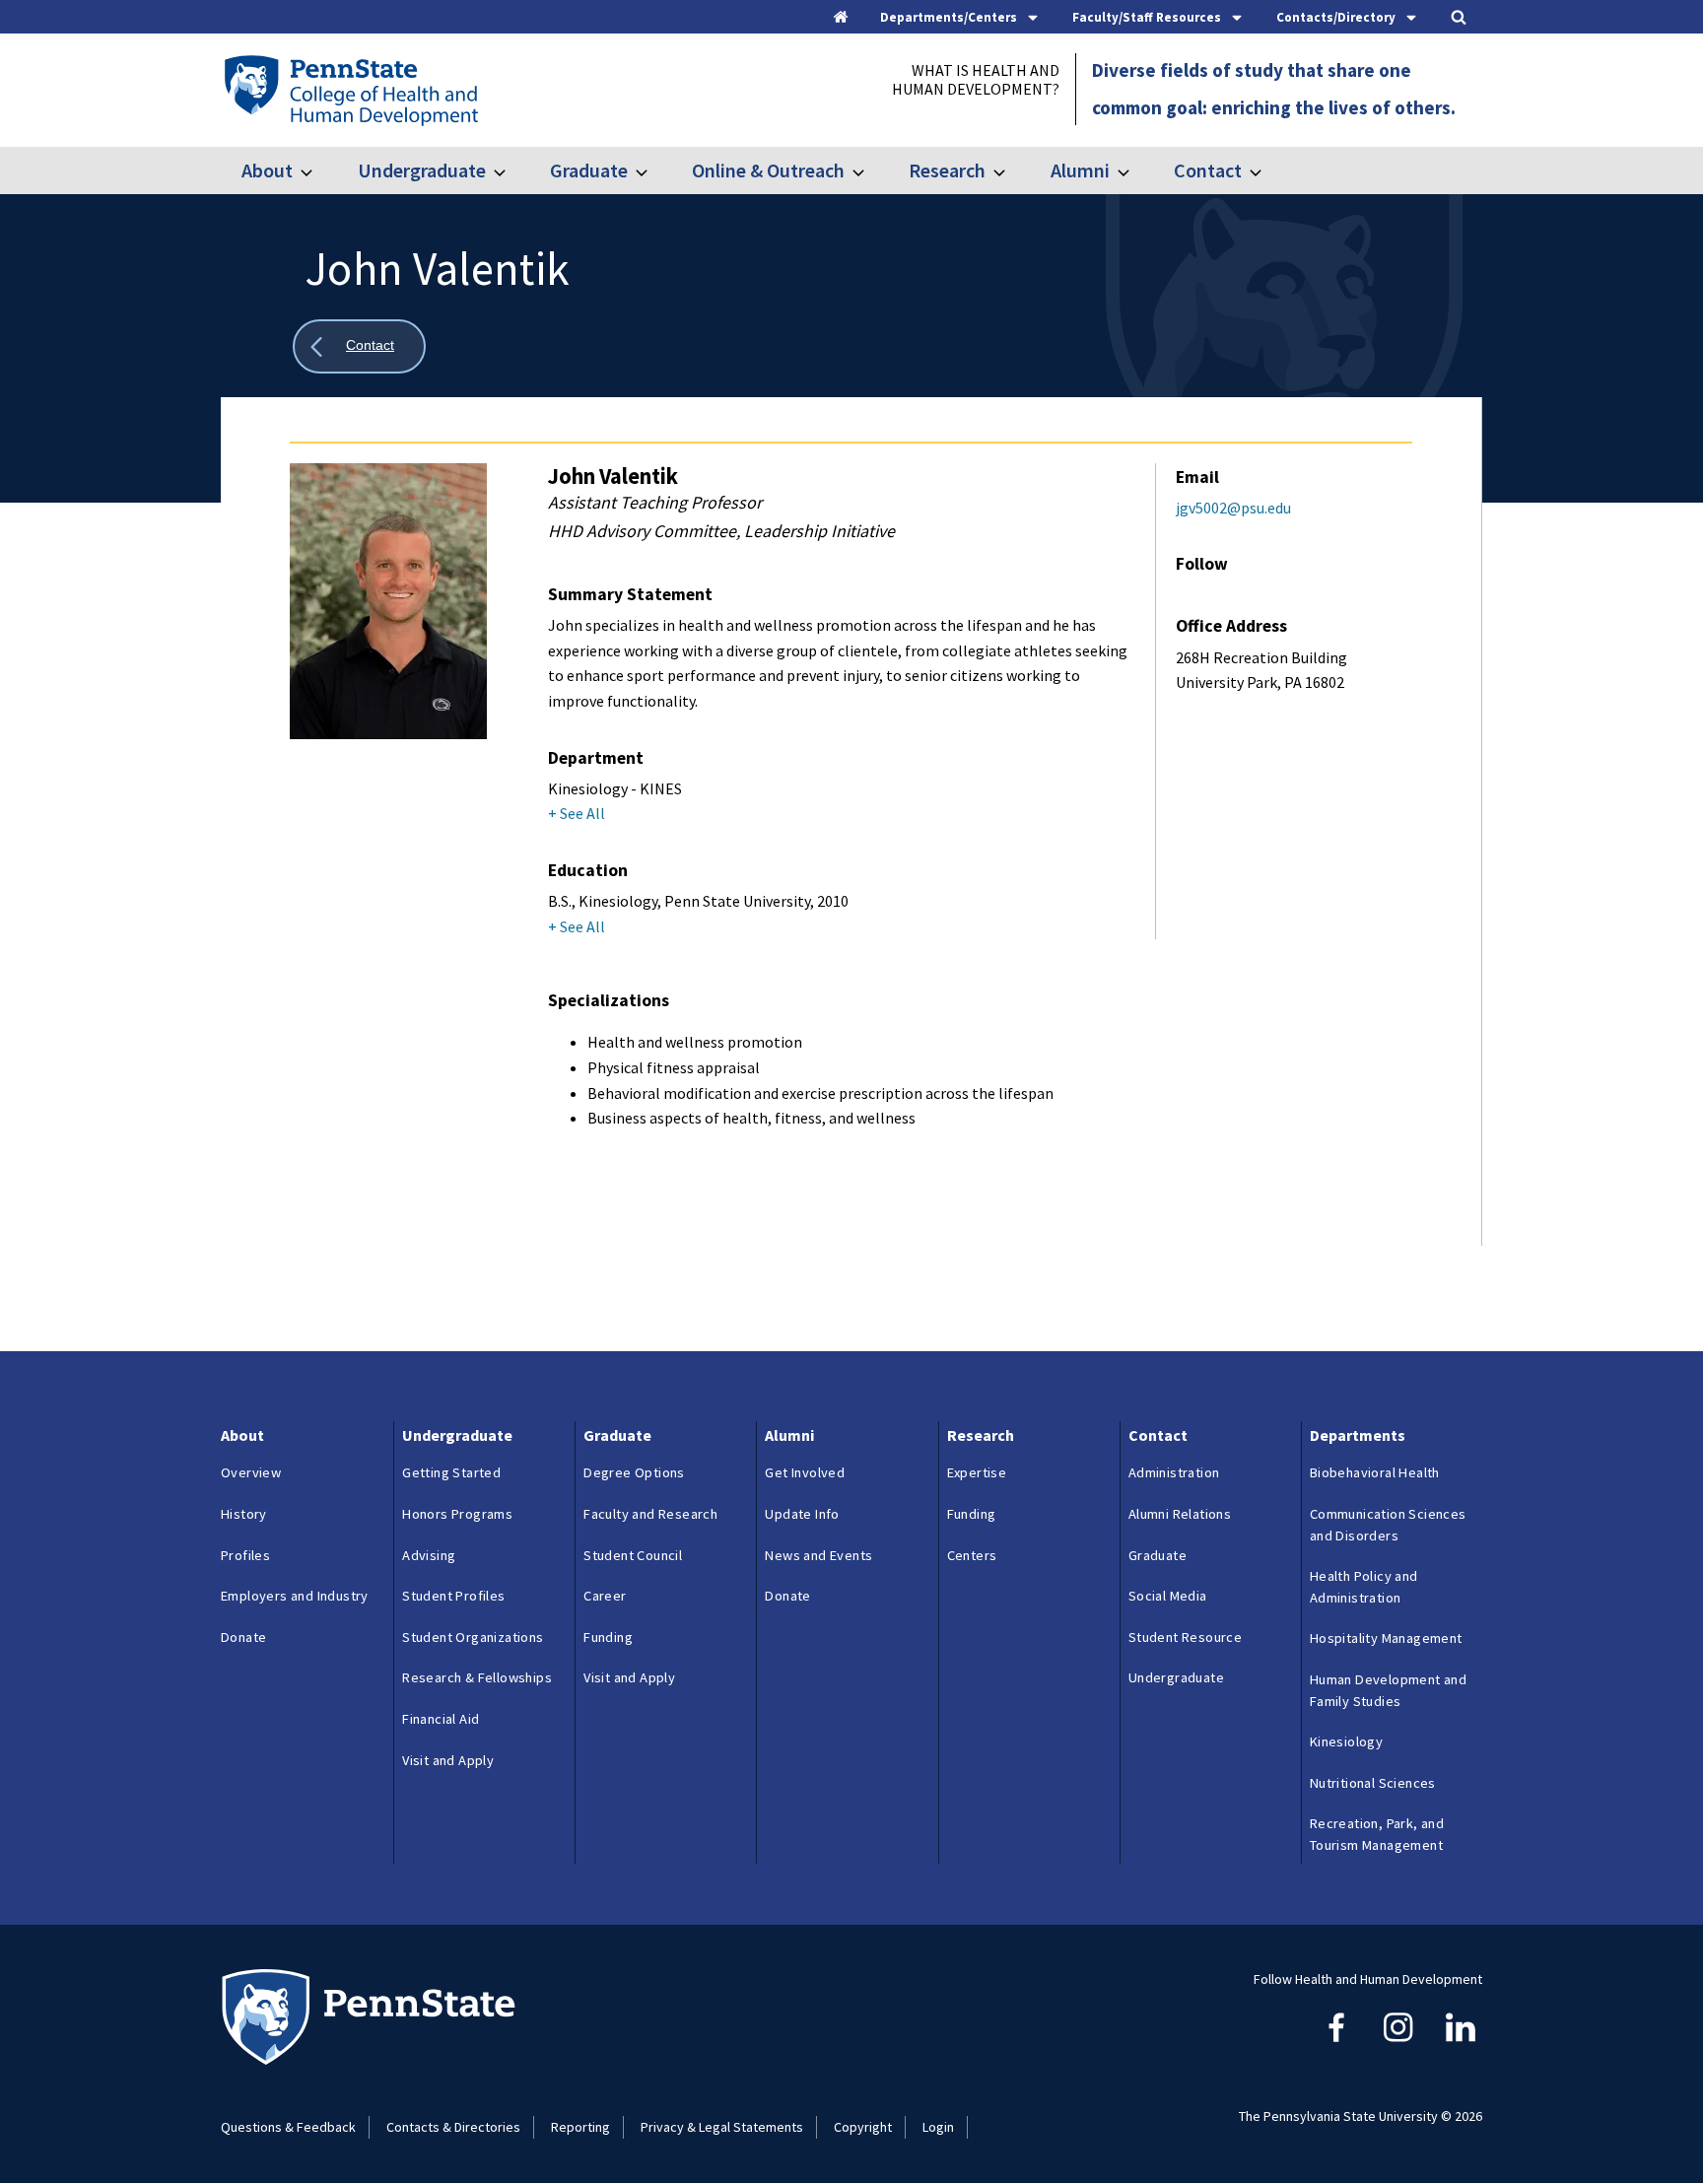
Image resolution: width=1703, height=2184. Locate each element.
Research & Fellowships (477, 1677)
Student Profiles (453, 1596)
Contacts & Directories (453, 2127)
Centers (972, 1555)
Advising (429, 1555)
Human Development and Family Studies (1388, 1690)
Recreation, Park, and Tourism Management (1377, 1834)
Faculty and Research (650, 1514)
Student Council (633, 1555)
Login (938, 2127)
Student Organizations (473, 1637)
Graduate (589, 170)
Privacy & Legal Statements (722, 2127)
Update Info (802, 1514)
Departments (1358, 1435)
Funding (608, 1637)
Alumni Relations (1180, 1514)
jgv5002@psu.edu (1233, 508)
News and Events (818, 1555)
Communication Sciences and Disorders (1388, 1525)
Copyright (863, 2127)
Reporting (580, 2127)
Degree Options (634, 1472)
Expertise (977, 1472)
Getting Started (451, 1472)
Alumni (1080, 170)
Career (605, 1596)
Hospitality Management (1386, 1638)
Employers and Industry (295, 1596)
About (267, 170)
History (244, 1514)
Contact (1208, 170)
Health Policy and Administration (1364, 1587)
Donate (243, 1637)
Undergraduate (421, 170)
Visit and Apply (448, 1760)
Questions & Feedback (288, 2127)
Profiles (245, 1555)
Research (947, 170)
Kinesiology (1346, 1741)
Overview (251, 1472)
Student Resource (1185, 1637)
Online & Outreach (768, 170)
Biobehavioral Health (1375, 1472)
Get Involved (805, 1472)
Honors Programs (457, 1514)
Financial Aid (441, 1719)
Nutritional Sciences (1373, 1783)
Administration (1174, 1472)
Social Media (1168, 1596)
